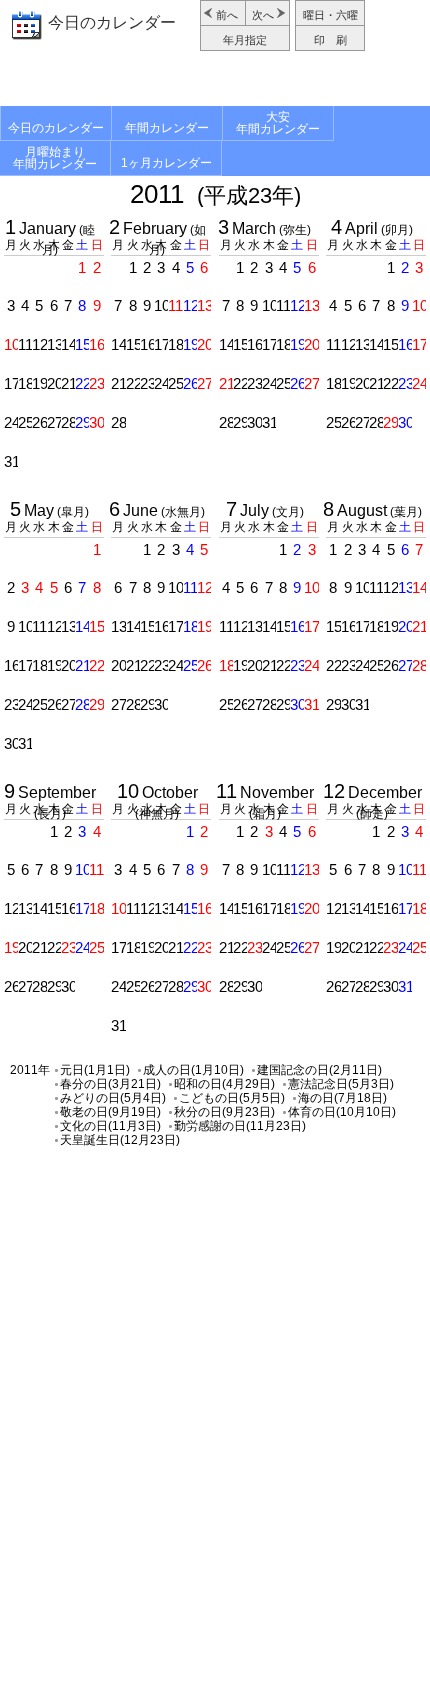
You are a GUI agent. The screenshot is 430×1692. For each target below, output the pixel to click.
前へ (227, 15)
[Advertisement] (215, 81)
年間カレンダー (167, 128)
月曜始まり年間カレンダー (55, 158)
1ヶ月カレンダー (166, 163)
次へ (263, 15)
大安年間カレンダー (278, 123)
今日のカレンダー (112, 22)
